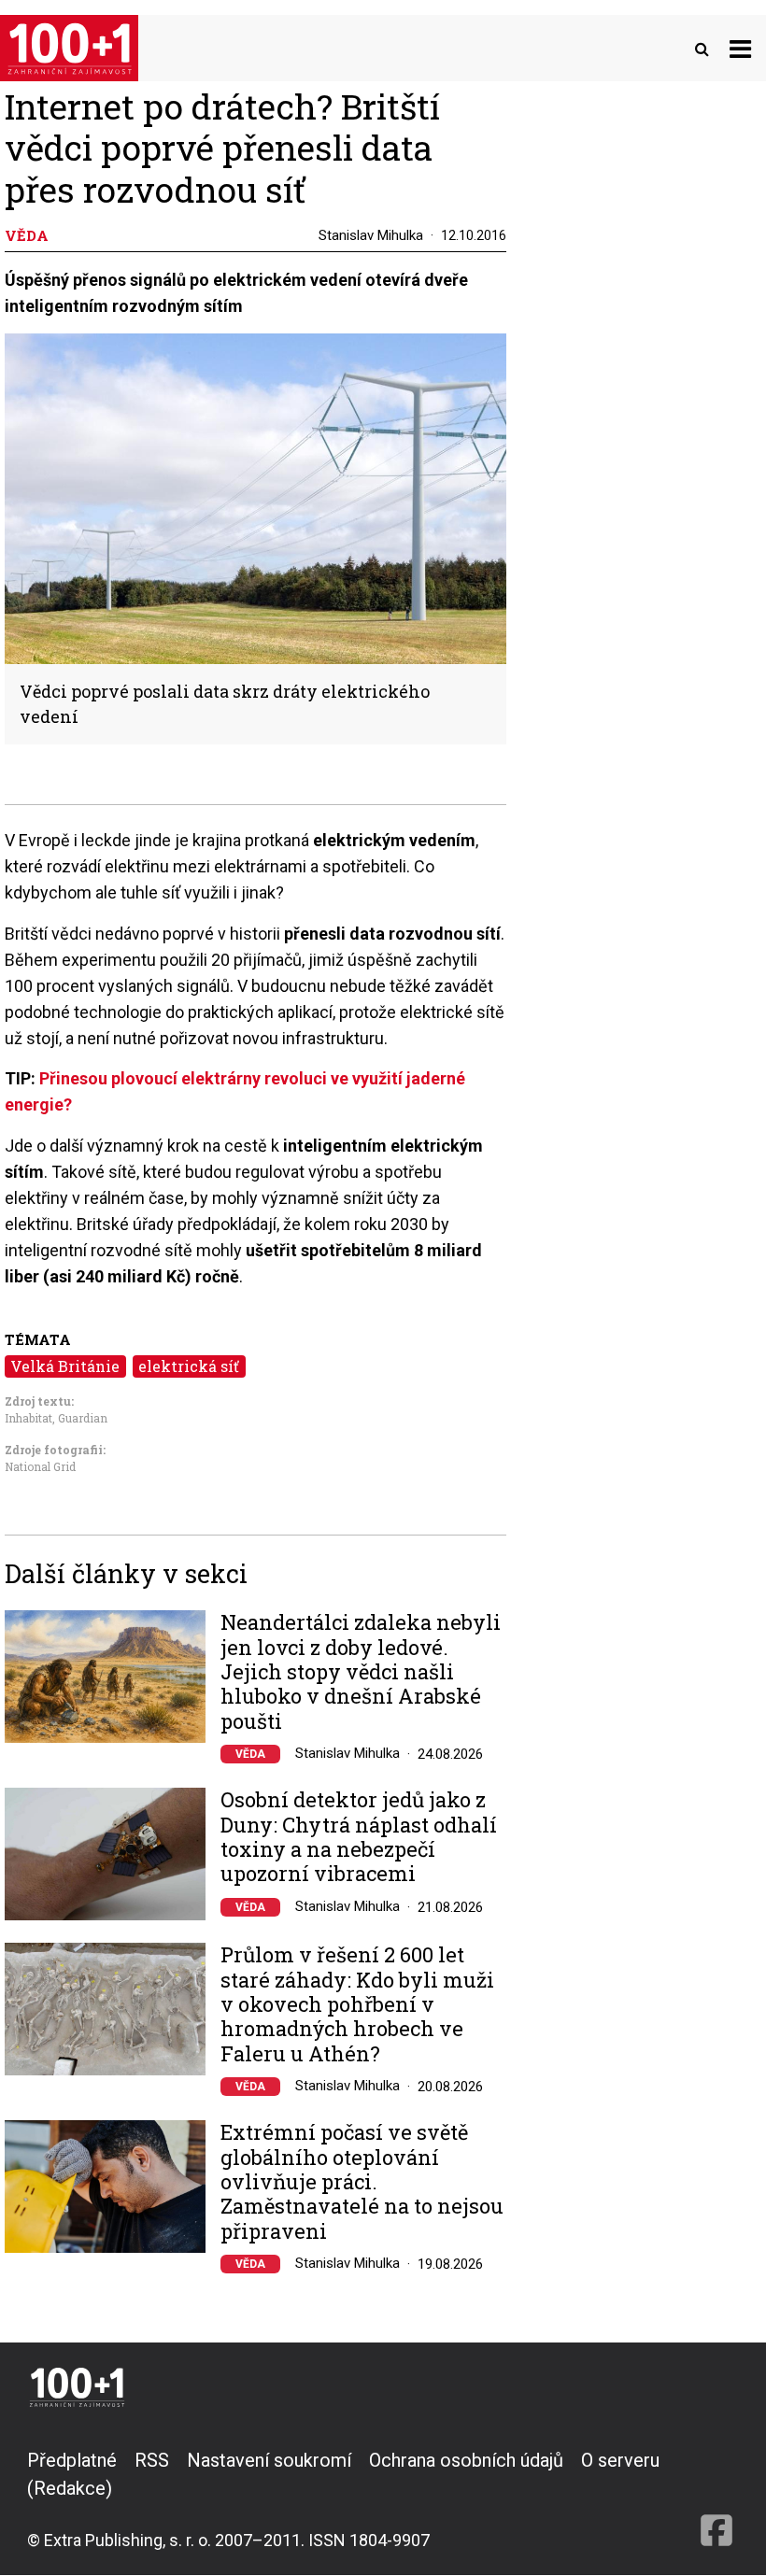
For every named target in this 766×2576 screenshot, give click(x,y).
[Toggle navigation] (740, 48)
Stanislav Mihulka (371, 235)
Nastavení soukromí (269, 2460)
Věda (250, 1754)
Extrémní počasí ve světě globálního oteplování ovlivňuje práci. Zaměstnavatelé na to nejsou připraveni (362, 2182)
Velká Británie (65, 1366)
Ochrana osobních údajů (466, 2460)
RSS (152, 2460)
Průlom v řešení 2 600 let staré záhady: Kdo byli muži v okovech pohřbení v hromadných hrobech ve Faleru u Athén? (357, 2004)
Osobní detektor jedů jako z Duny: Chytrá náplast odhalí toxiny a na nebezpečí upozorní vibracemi (359, 1837)
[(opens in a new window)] (716, 2499)
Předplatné (72, 2460)
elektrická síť (189, 1366)
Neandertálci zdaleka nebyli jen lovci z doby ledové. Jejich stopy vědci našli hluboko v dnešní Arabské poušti (361, 1672)
